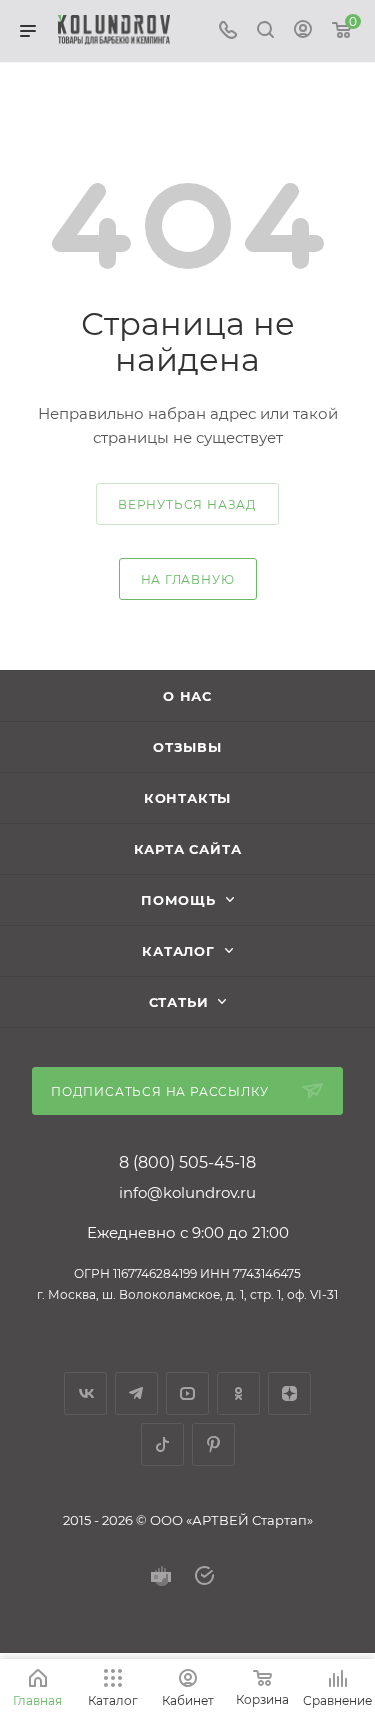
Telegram (136, 1393)
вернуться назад (187, 504)
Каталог (178, 951)
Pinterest (213, 1444)
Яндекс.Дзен (289, 1393)
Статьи (179, 1002)
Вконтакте (85, 1393)
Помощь (178, 900)
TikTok (162, 1444)
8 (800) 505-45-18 (187, 1163)
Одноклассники (238, 1393)
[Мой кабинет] (303, 31)
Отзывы (187, 747)
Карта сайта (188, 849)
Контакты (187, 798)
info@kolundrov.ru (187, 1192)
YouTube (187, 1393)
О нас (187, 696)
